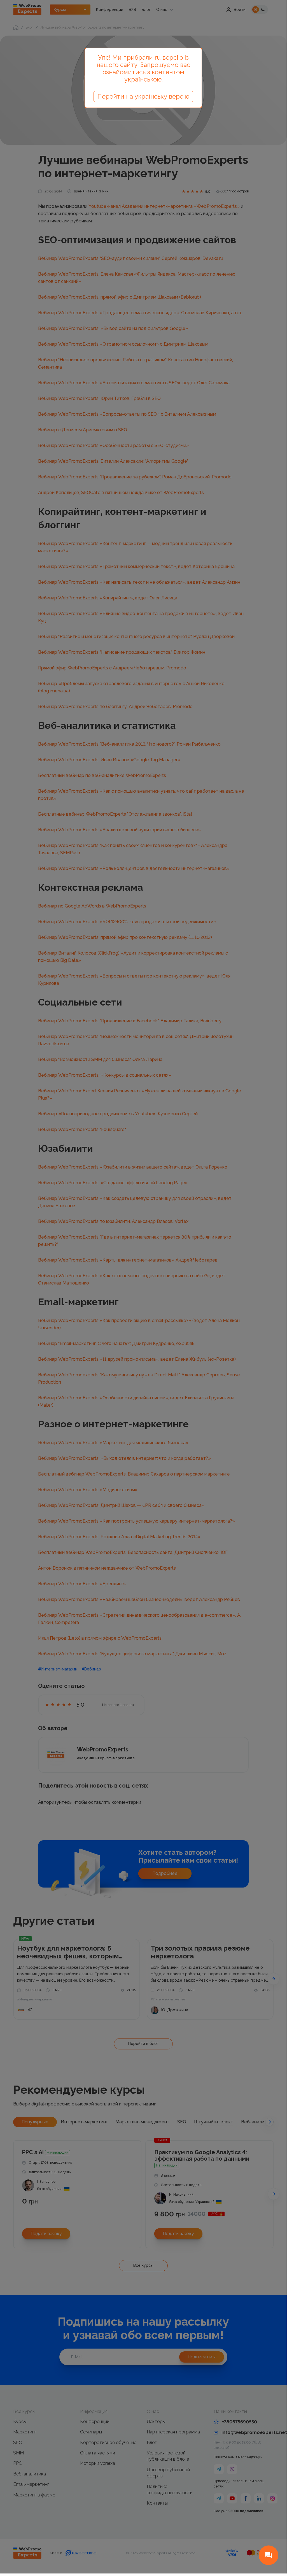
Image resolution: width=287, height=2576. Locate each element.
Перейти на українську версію (143, 96)
